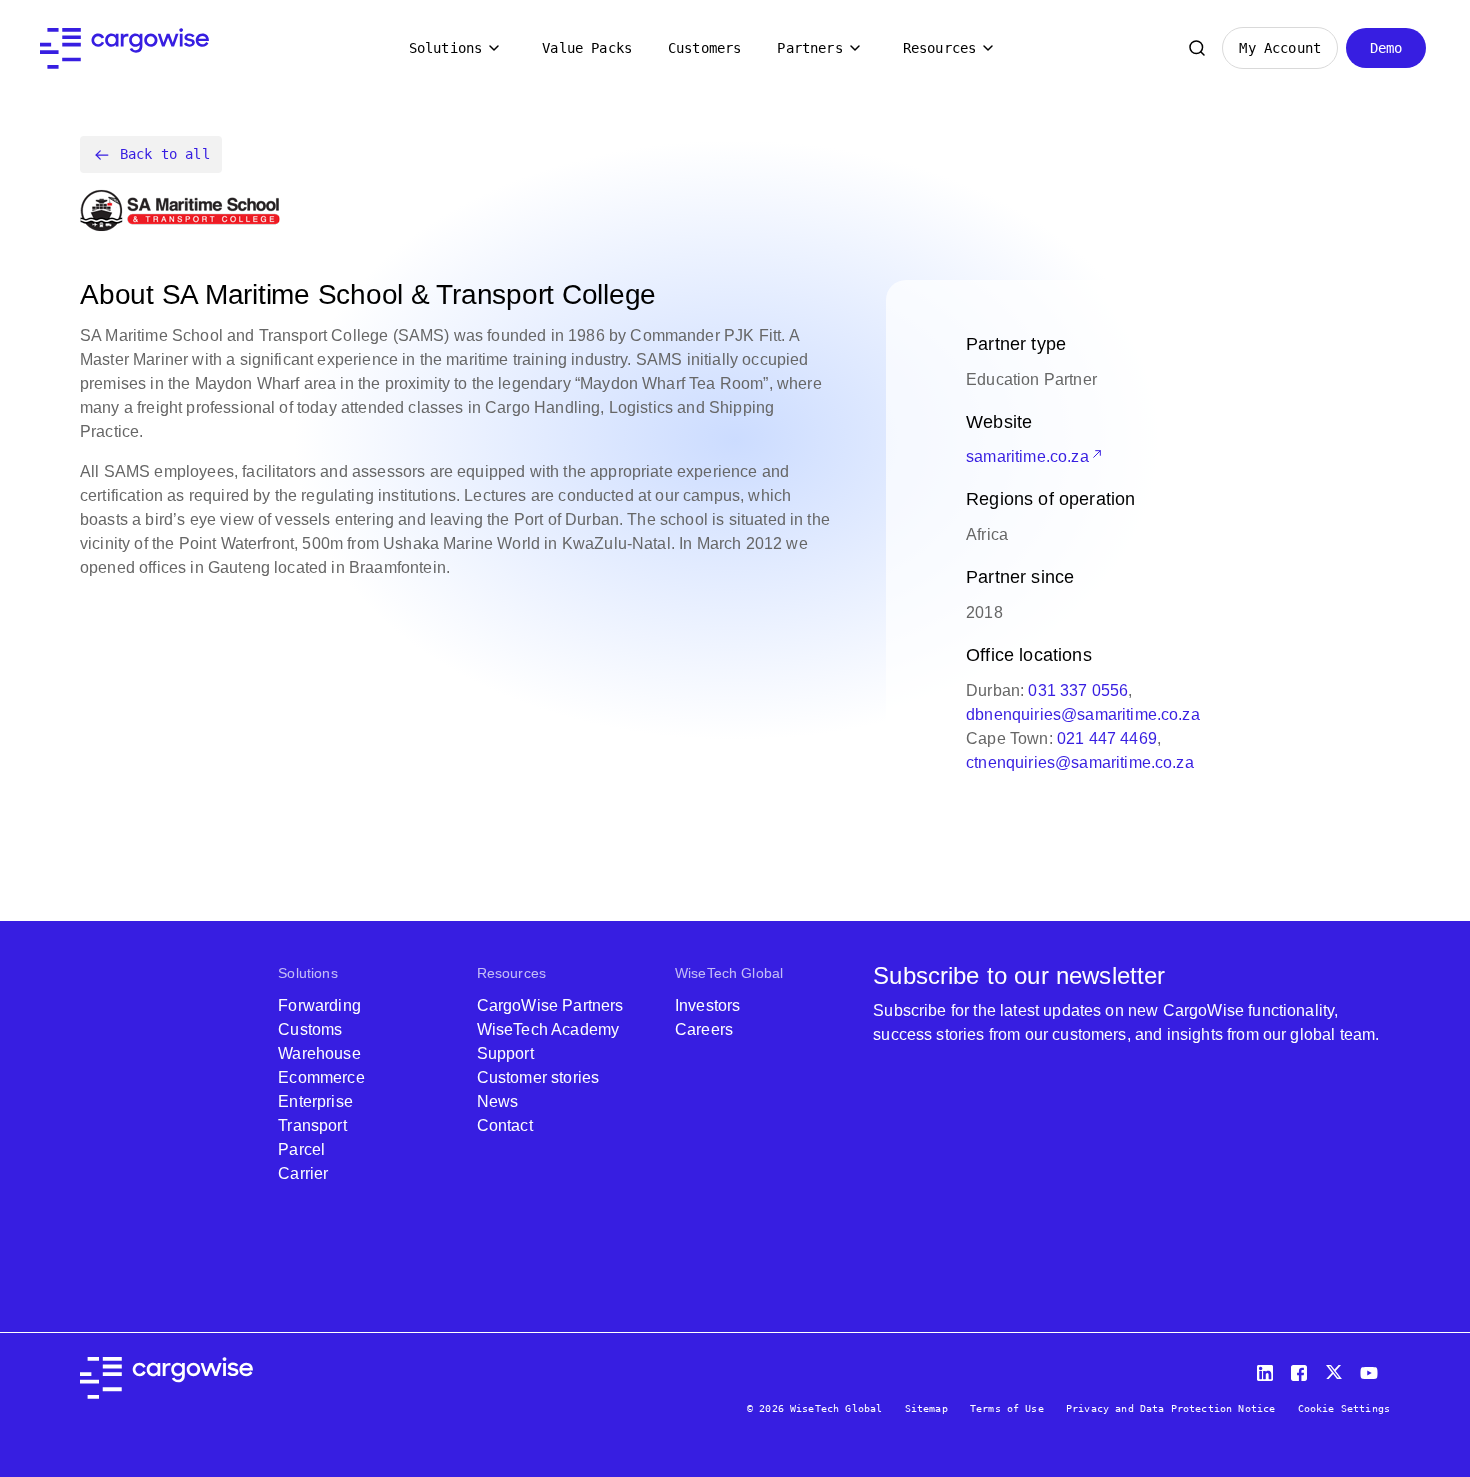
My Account (1280, 48)
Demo (1386, 48)
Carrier (303, 1173)
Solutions (445, 48)
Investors (707, 1005)
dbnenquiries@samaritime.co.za (1083, 714)
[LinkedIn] (1268, 1368)
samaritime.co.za (1027, 456)
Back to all (165, 154)
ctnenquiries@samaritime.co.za (1080, 762)
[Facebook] (1302, 1368)
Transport (312, 1125)
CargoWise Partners (550, 1005)
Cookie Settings (1344, 1408)
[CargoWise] (124, 48)
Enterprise (315, 1101)
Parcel (301, 1149)
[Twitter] (1336, 1368)
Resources (939, 48)
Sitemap (926, 1408)
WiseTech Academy (548, 1029)
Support (505, 1053)
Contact (505, 1125)
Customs (310, 1029)
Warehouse (319, 1053)
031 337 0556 (1078, 690)
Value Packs (587, 48)
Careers (704, 1029)
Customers (704, 48)
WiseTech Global (729, 973)
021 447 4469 (1107, 738)
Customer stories (538, 1077)
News (498, 1101)
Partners (809, 48)
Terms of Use (1007, 1408)
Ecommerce (321, 1077)
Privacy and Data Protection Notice (1170, 1408)
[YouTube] (1373, 1368)
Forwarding (319, 1005)
